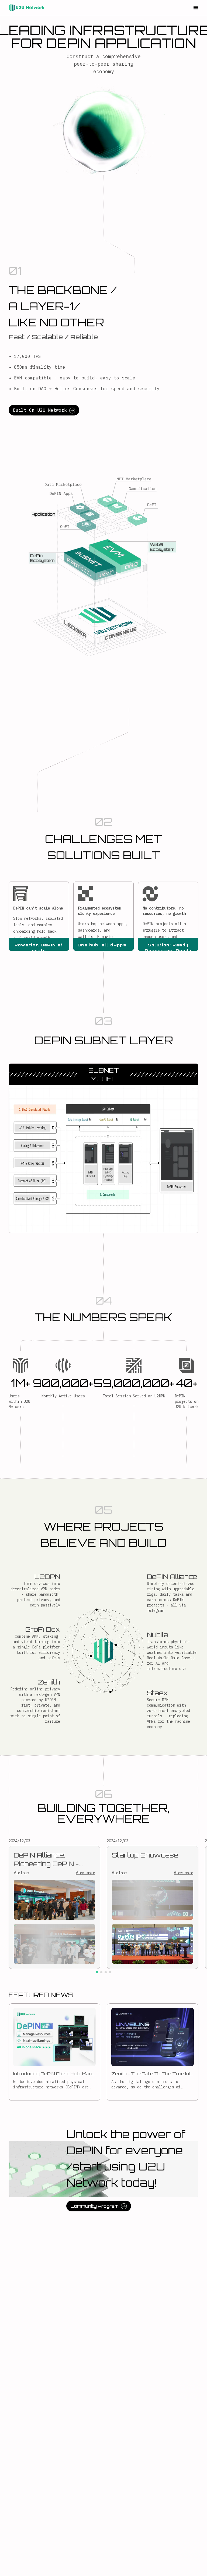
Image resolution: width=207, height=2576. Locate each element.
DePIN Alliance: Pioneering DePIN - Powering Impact (46, 1860)
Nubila (158, 1635)
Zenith (49, 1682)
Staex (157, 1693)
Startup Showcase (145, 1855)
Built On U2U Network (40, 410)
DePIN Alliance (172, 1577)
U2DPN (47, 1577)
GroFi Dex (43, 1629)
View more (85, 1873)
